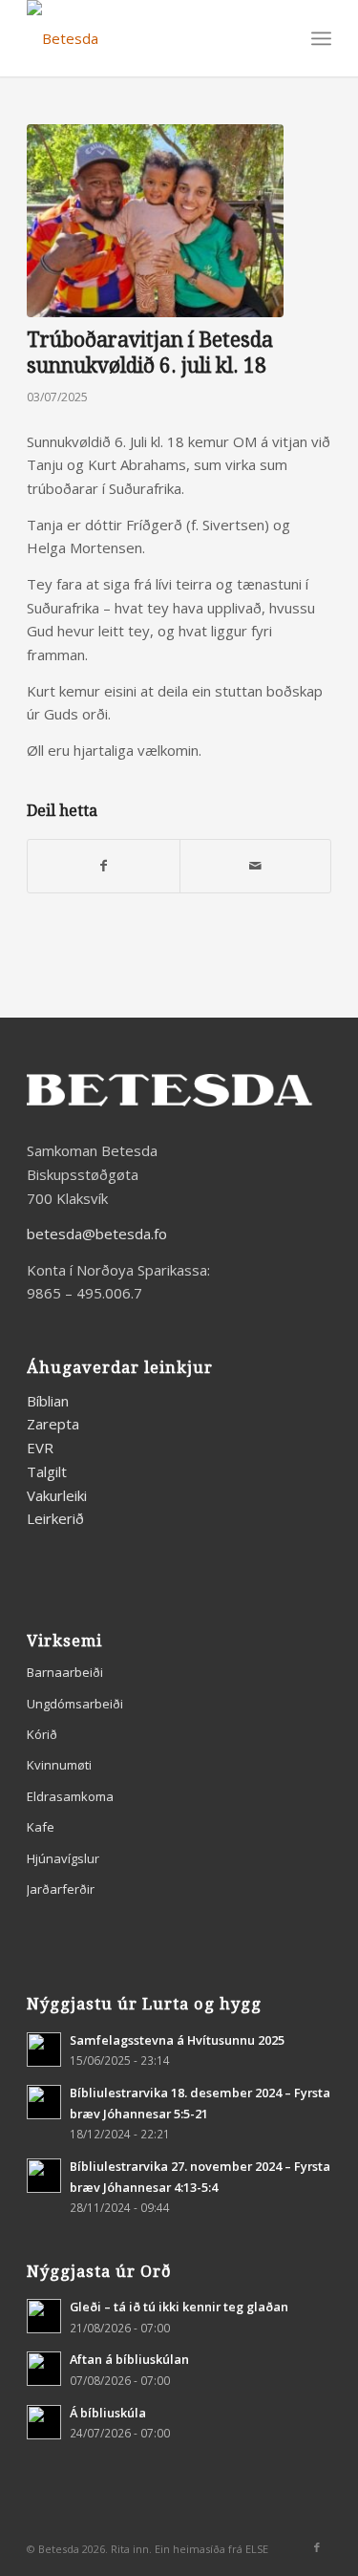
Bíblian (48, 1401)
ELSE (257, 2549)
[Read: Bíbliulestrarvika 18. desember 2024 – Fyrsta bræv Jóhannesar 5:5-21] (44, 2102)
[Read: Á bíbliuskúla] (44, 2422)
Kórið (42, 1734)
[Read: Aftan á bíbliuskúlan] (44, 2369)
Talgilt (47, 1471)
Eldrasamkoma (70, 1796)
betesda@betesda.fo (97, 1234)
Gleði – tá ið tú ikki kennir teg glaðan (179, 2307)
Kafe (41, 1827)
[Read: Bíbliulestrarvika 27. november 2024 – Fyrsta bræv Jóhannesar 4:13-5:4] (44, 2176)
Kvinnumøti (59, 1765)
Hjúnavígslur (63, 1858)
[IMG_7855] (155, 221)
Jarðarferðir (61, 1889)
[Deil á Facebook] (103, 866)
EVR (40, 1448)
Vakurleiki (57, 1495)
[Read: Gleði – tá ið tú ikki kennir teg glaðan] (44, 2316)
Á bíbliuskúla (108, 2413)
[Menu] (321, 38)
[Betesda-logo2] (148, 38)
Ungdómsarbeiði (75, 1704)
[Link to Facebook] (317, 2547)
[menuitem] (321, 38)
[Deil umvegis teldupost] (255, 866)
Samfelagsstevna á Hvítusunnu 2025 (177, 2040)
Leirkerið (55, 1518)
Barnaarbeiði (65, 1672)
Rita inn (130, 2549)
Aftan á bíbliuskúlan (129, 2359)
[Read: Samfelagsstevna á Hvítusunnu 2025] (44, 2050)
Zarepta (53, 1424)
